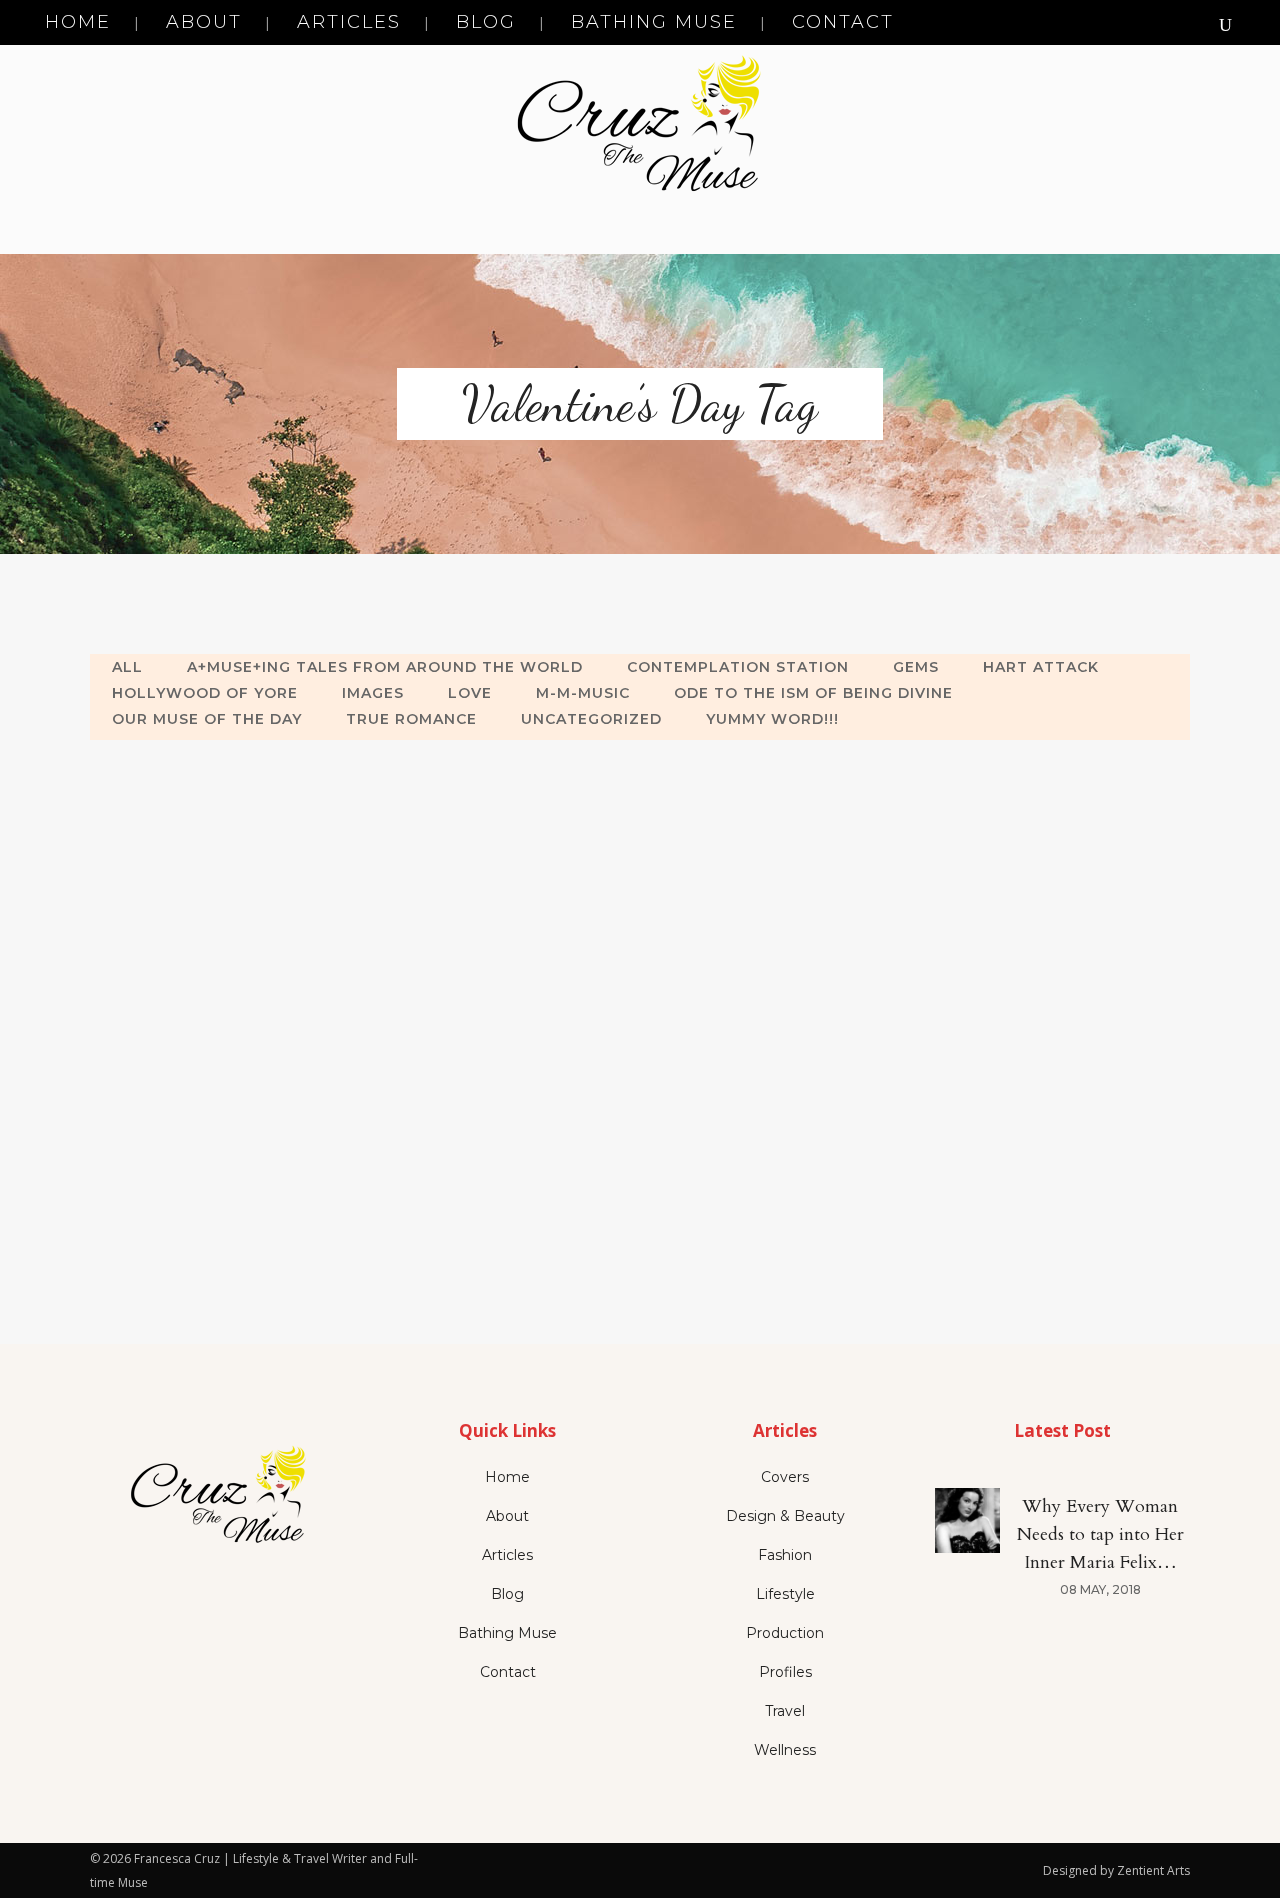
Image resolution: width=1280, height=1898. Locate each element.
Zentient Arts (1153, 1870)
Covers (785, 1477)
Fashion (785, 1555)
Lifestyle (785, 1594)
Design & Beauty (785, 1516)
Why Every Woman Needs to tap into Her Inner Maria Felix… (1100, 1534)
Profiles (785, 1672)
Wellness (785, 1750)
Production (785, 1633)
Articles (507, 1555)
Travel (785, 1711)
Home (507, 1477)
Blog (507, 1594)
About (507, 1516)
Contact (508, 1672)
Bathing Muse (507, 1633)
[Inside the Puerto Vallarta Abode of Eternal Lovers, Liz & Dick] (261, 905)
